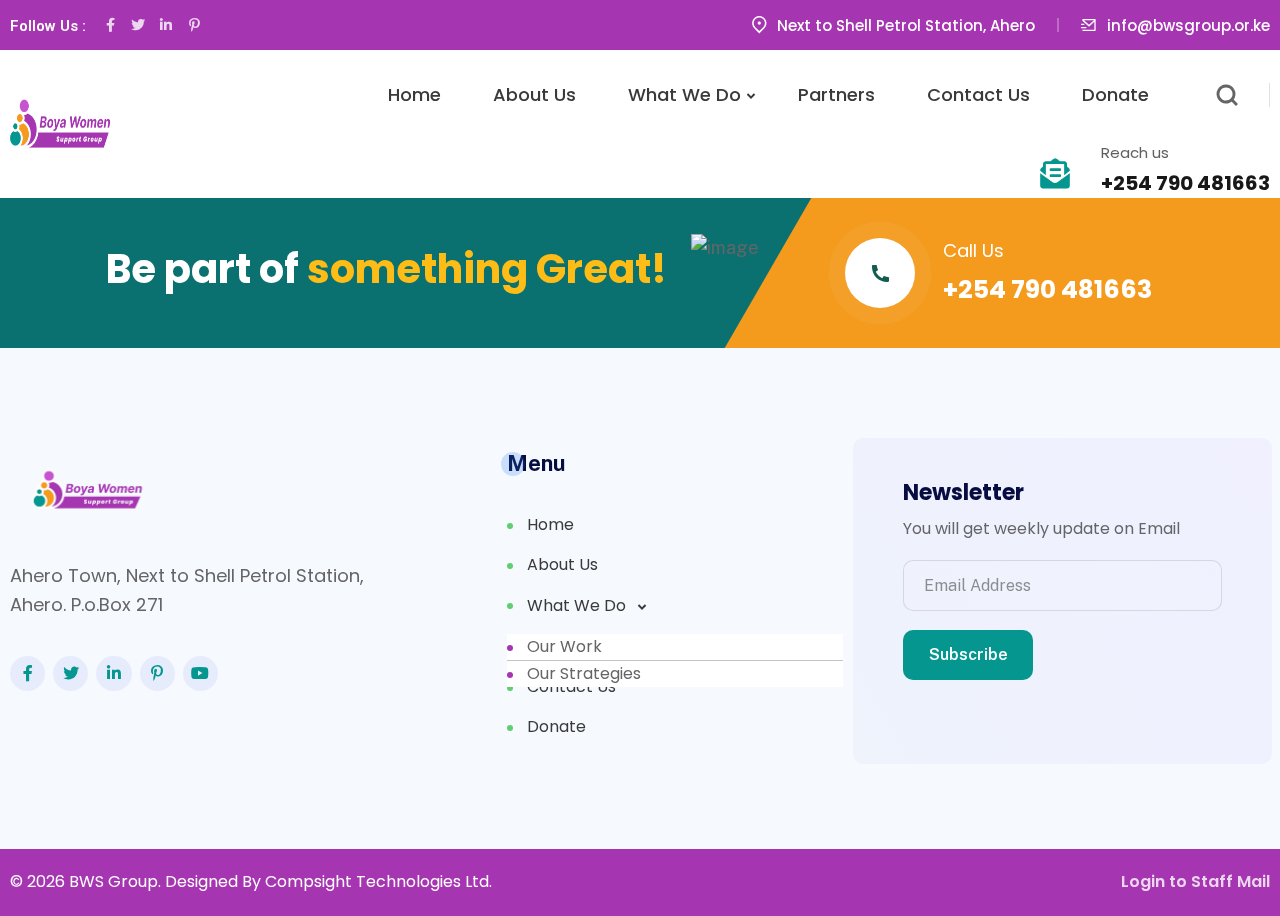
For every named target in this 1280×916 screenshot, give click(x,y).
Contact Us (978, 94)
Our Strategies (584, 673)
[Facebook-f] (110, 25)
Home (414, 94)
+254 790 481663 (1185, 183)
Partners (836, 94)
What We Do (684, 94)
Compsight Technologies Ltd (377, 881)
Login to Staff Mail (1195, 882)
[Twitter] (138, 25)
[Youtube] (200, 673)
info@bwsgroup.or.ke (1188, 25)
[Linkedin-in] (166, 25)
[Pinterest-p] (194, 25)
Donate (1115, 94)
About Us (534, 94)
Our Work (564, 646)
